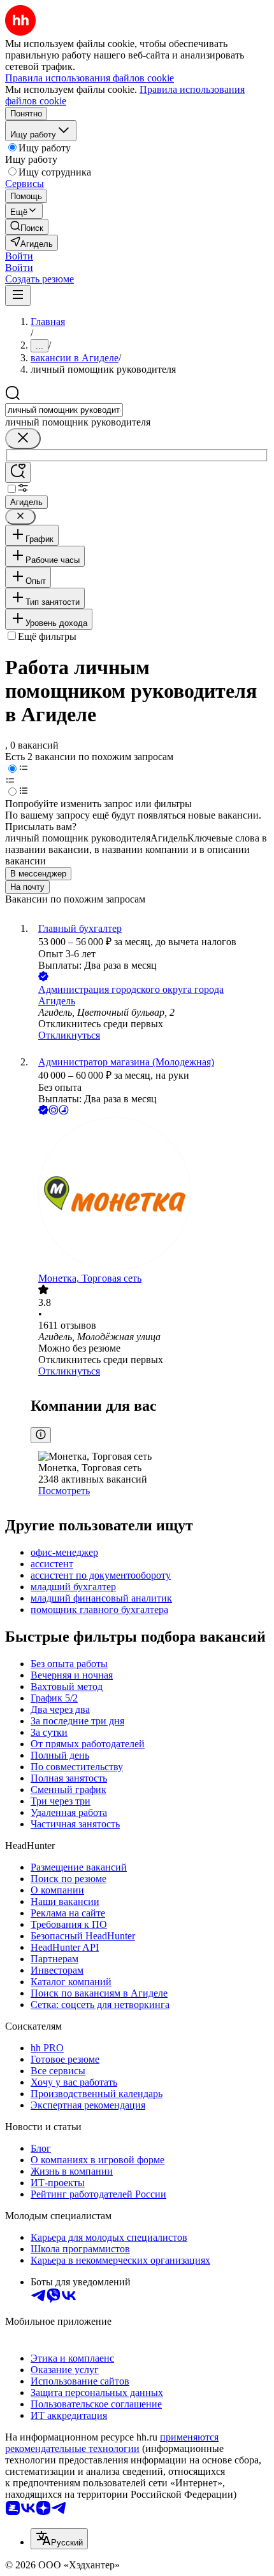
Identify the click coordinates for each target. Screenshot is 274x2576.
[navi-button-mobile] (18, 295)
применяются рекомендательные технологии (112, 2443)
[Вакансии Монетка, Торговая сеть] (150, 1195)
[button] (19, 256)
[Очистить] (23, 439)
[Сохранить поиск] (18, 472)
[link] (27, 227)
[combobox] (64, 410)
